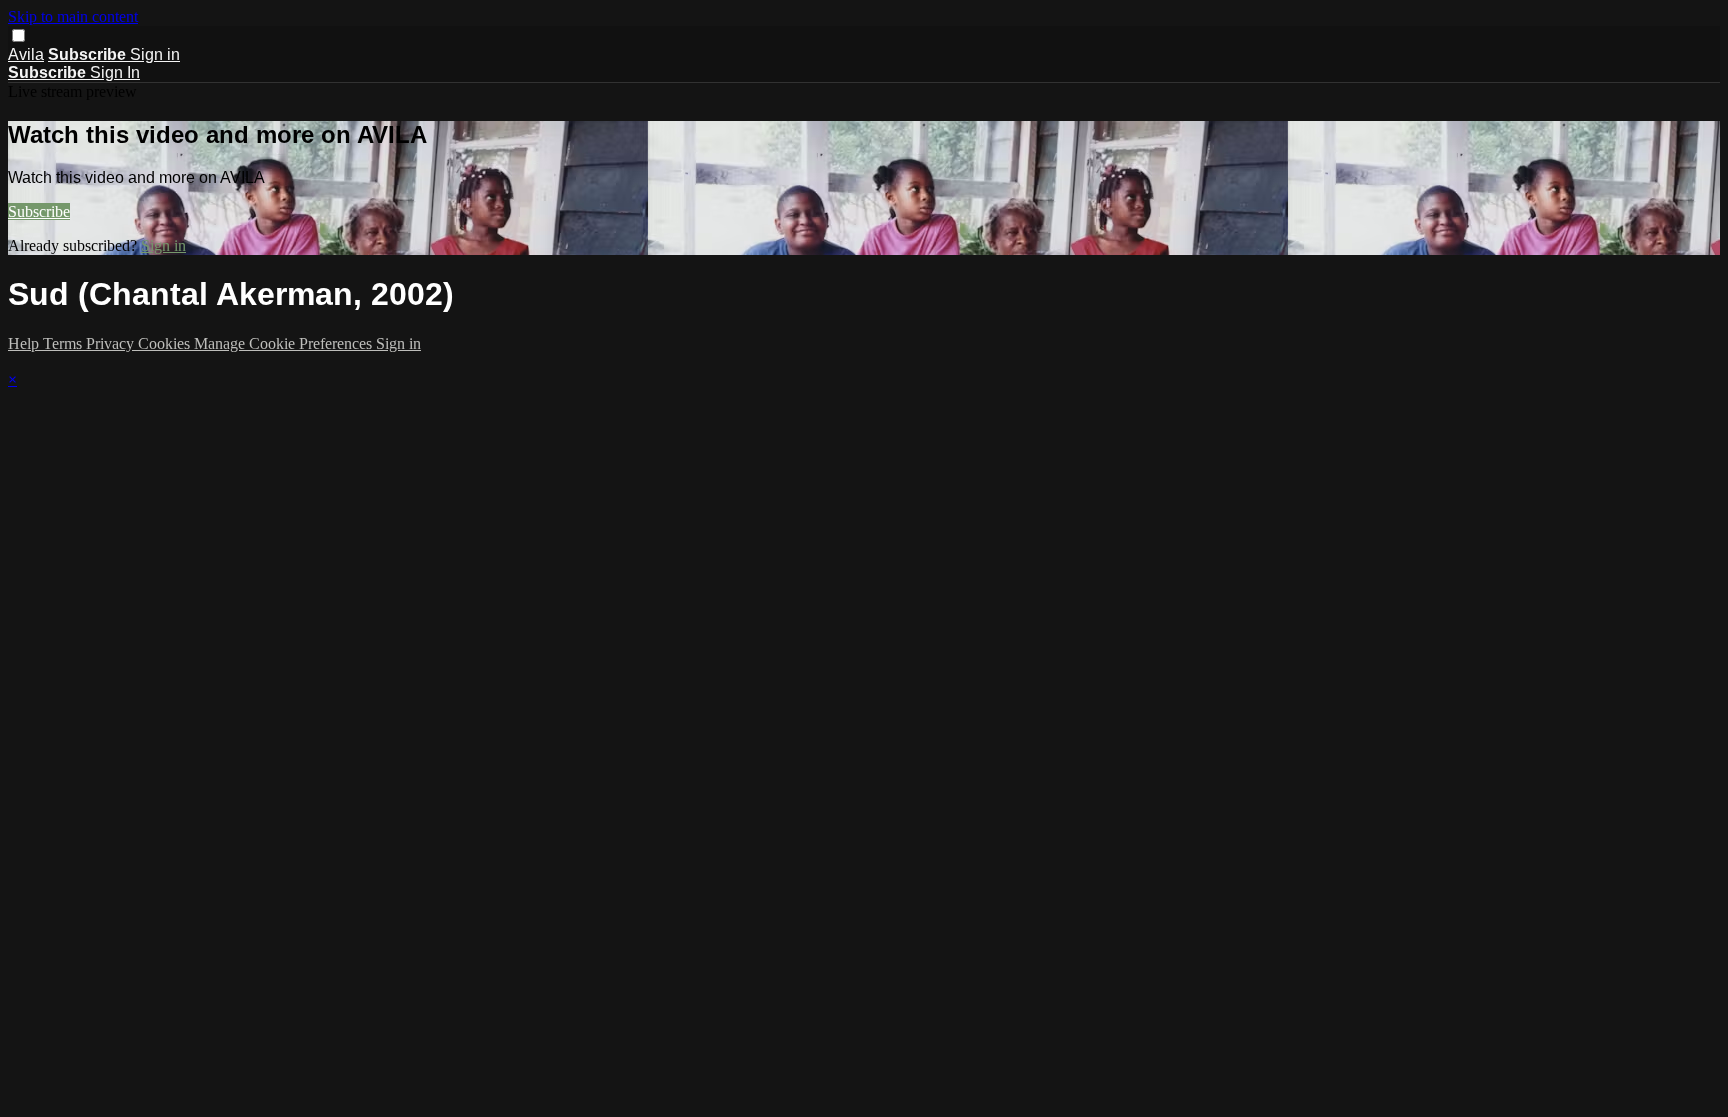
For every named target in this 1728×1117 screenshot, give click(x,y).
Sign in (155, 54)
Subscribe (39, 211)
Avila (26, 54)
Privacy (112, 343)
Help (25, 343)
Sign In (115, 72)
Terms (64, 343)
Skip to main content (73, 16)
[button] (18, 35)
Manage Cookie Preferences (285, 343)
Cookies (166, 343)
